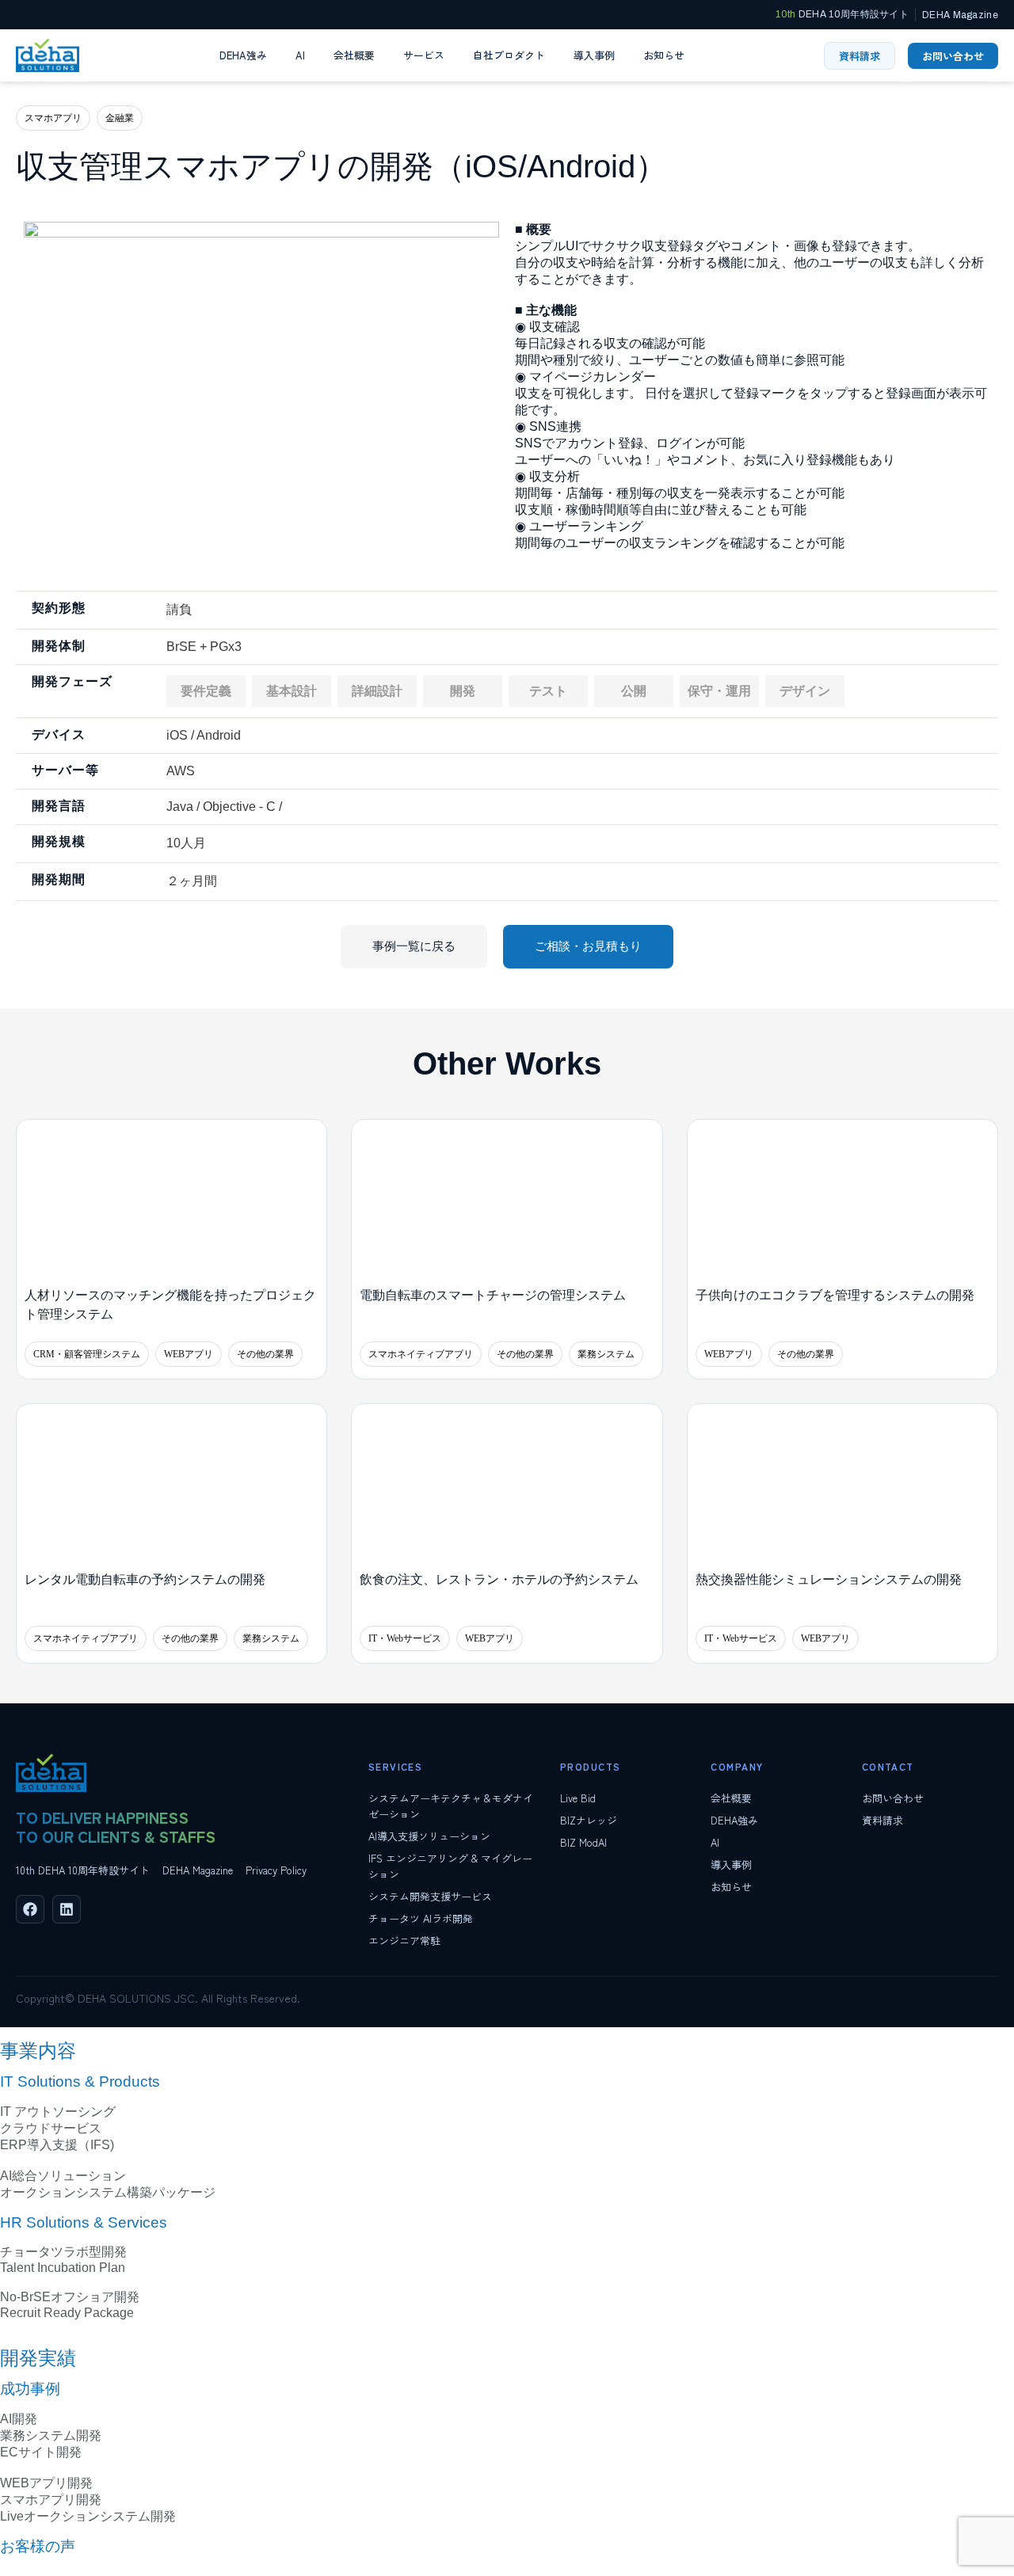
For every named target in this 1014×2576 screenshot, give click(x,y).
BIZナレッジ (589, 1820)
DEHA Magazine (198, 1870)
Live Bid (578, 1798)
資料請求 (882, 1820)
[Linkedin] (67, 1909)
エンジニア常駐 (404, 1941)
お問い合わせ (893, 1798)
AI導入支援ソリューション (429, 1836)
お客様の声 (38, 2546)
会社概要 (354, 55)
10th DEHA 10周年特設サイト (83, 1870)
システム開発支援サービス (430, 1896)
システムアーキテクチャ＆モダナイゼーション (451, 1806)
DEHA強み (243, 55)
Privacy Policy (276, 1870)
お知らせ (664, 55)
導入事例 (594, 55)
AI (300, 55)
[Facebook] (30, 1909)
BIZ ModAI (583, 1842)
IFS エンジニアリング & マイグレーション (450, 1866)
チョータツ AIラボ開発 (421, 1918)
